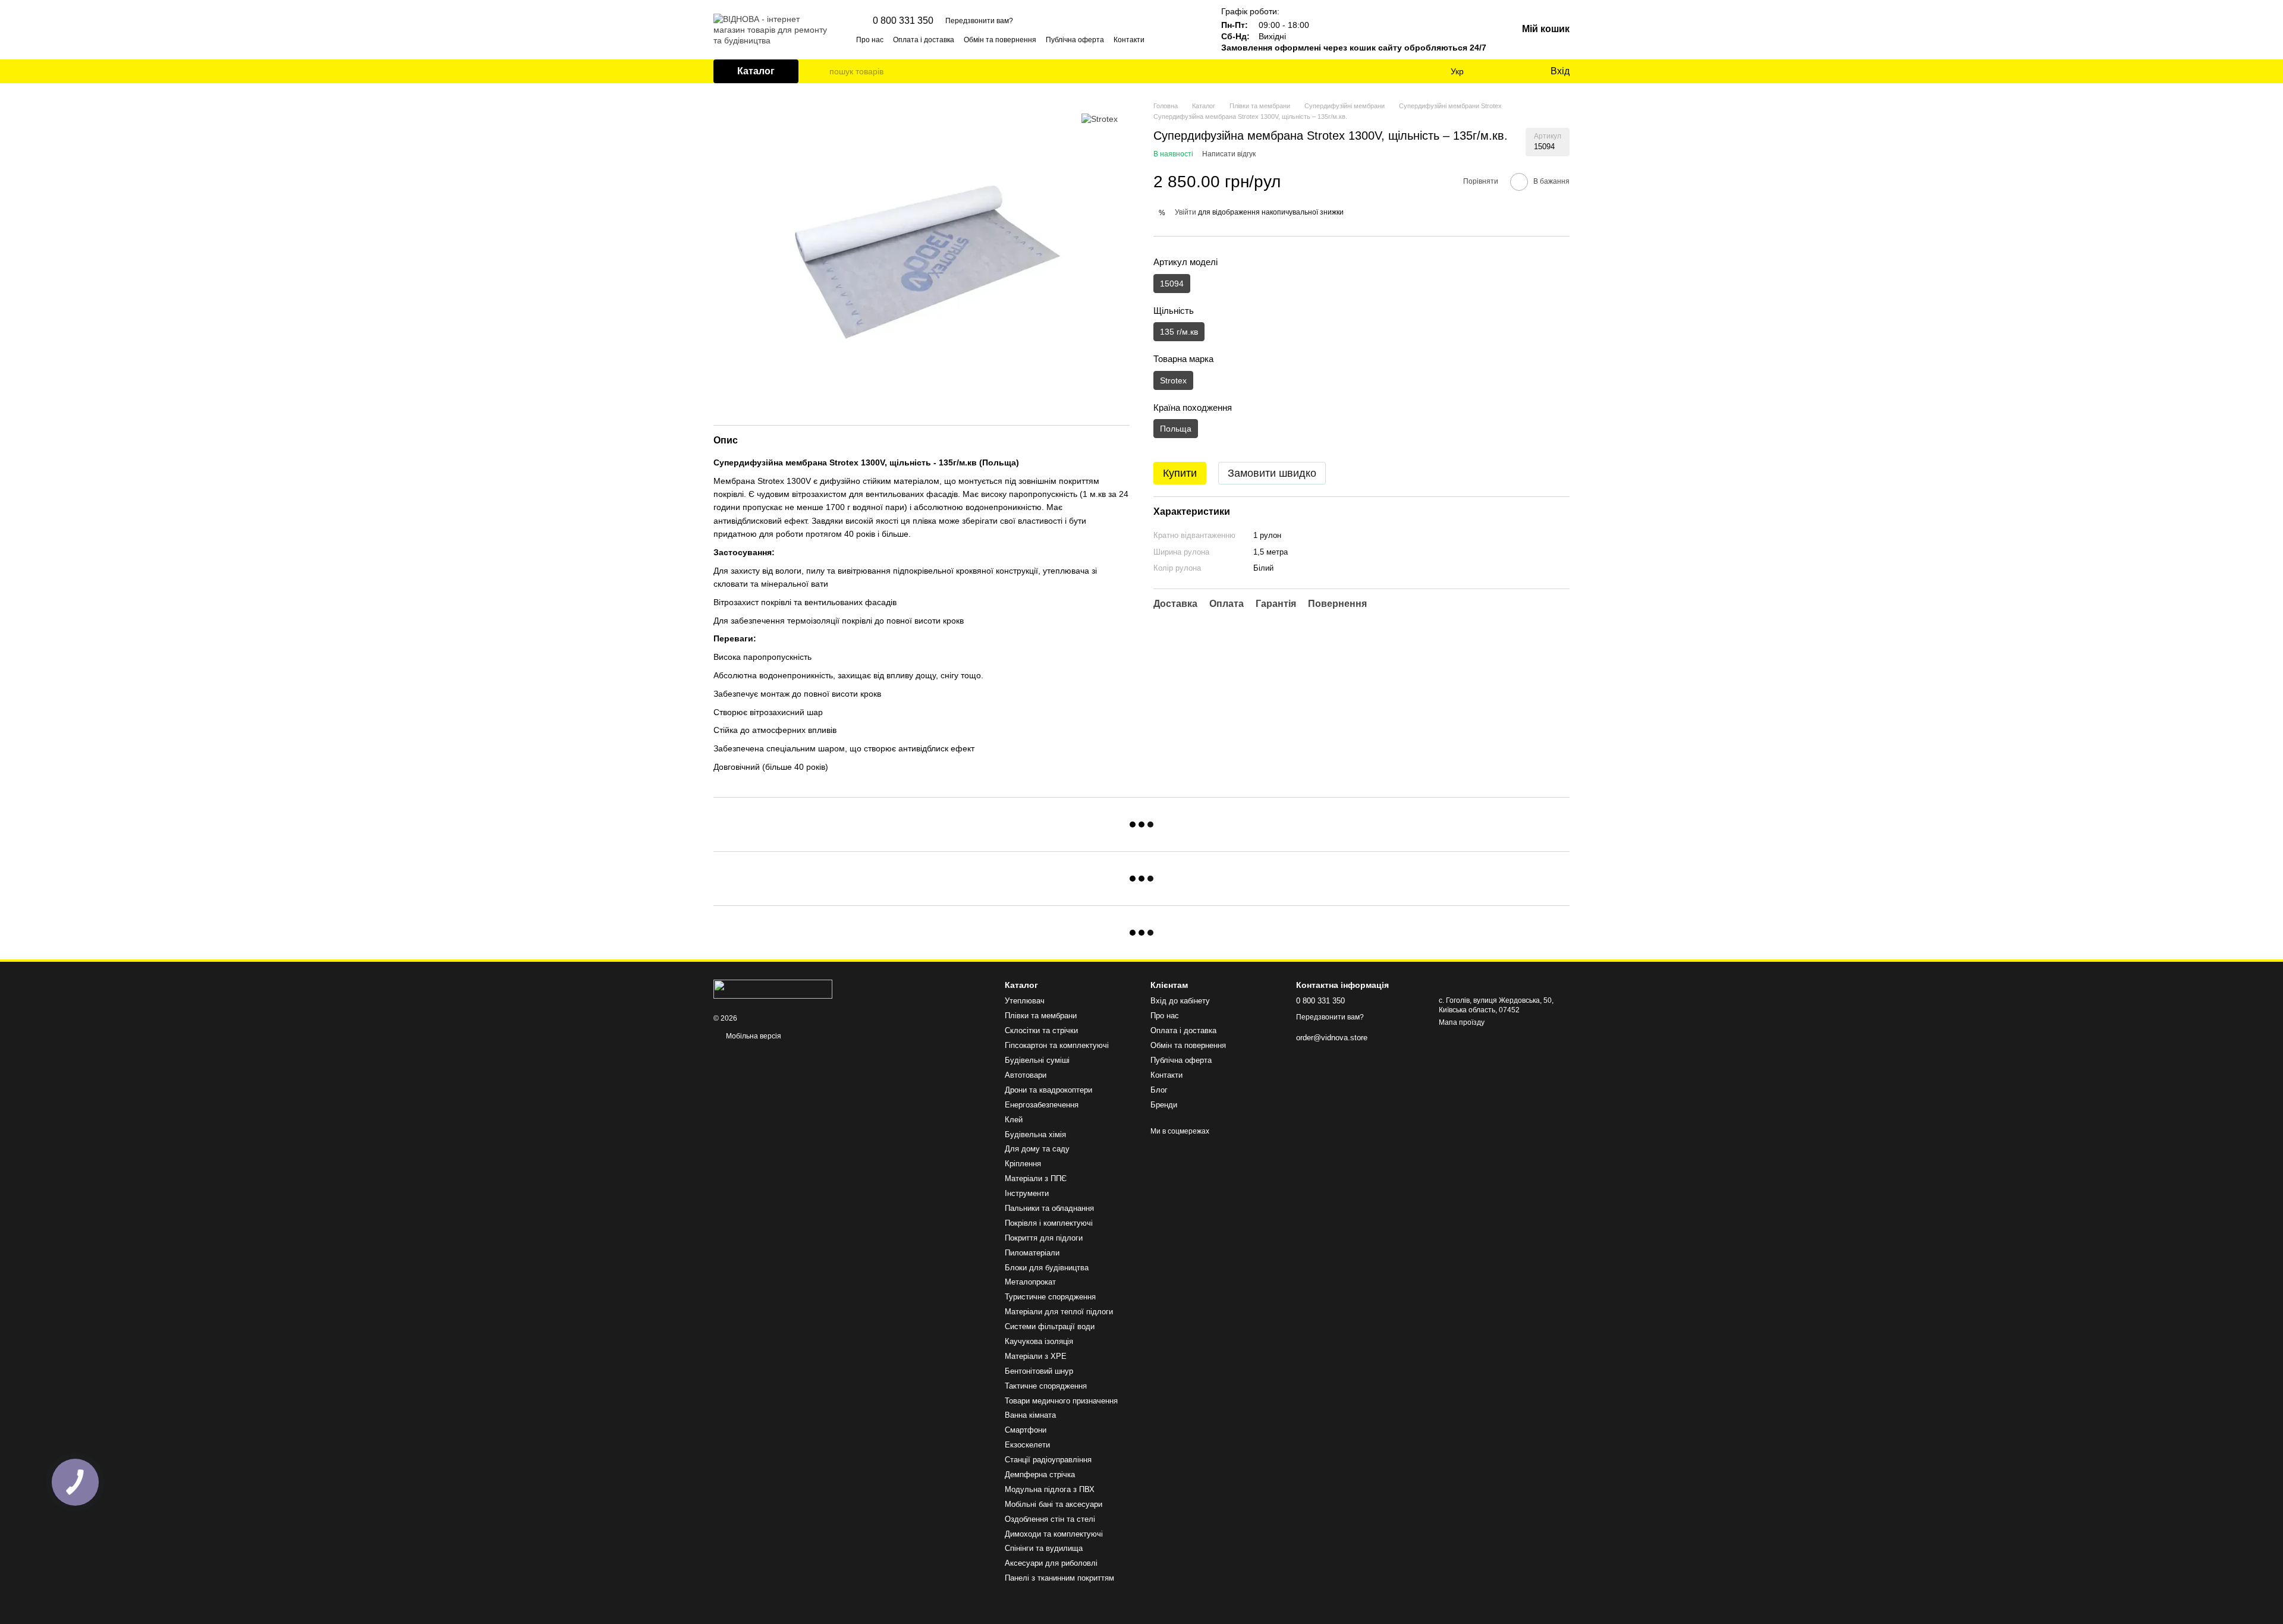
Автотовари (1026, 1075)
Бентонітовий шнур (1039, 1371)
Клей (1014, 1120)
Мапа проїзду (1462, 1022)
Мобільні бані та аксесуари (1054, 1504)
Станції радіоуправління (1048, 1460)
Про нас (870, 40)
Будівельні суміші (1037, 1060)
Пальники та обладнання (1049, 1208)
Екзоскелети (1027, 1445)
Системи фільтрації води (1050, 1326)
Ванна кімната (1030, 1415)
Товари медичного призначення (1061, 1401)
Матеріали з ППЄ (1036, 1178)
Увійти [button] (1185, 212)
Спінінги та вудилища (1044, 1548)
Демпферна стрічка (1040, 1474)
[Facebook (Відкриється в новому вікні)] (1178, 39)
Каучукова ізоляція (1039, 1341)
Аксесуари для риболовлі (1051, 1563)
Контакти (1129, 40)
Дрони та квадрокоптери (1048, 1090)
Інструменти (1027, 1193)
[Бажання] (1516, 71)
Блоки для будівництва (1047, 1268)
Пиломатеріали (1032, 1253)
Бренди (1164, 1105)
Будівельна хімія (1035, 1134)
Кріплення (1023, 1164)
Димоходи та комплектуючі (1054, 1534)
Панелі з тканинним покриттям (1059, 1578)
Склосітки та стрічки (1041, 1030)
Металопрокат (1030, 1282)
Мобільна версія (753, 1036)
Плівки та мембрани (1041, 1016)
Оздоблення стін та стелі (1050, 1519)
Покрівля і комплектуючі (1049, 1223)
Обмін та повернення (1000, 40)
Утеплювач (1025, 1001)
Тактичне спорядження (1046, 1386)
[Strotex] (1100, 119)
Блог (1159, 1090)
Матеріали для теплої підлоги (1059, 1312)
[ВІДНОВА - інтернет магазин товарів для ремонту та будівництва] (773, 989)
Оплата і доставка (924, 40)
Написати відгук (1229, 154)
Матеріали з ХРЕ (1036, 1356)
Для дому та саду (1037, 1149)
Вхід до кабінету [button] (1180, 1001)
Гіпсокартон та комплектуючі (1057, 1045)
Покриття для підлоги (1044, 1238)
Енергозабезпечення (1042, 1105)
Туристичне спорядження (1050, 1297)
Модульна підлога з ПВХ (1050, 1489)
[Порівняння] (1492, 71)
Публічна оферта (1075, 40)
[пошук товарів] (820, 71)
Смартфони (1026, 1430)
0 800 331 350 (903, 21)
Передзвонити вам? (979, 21)
